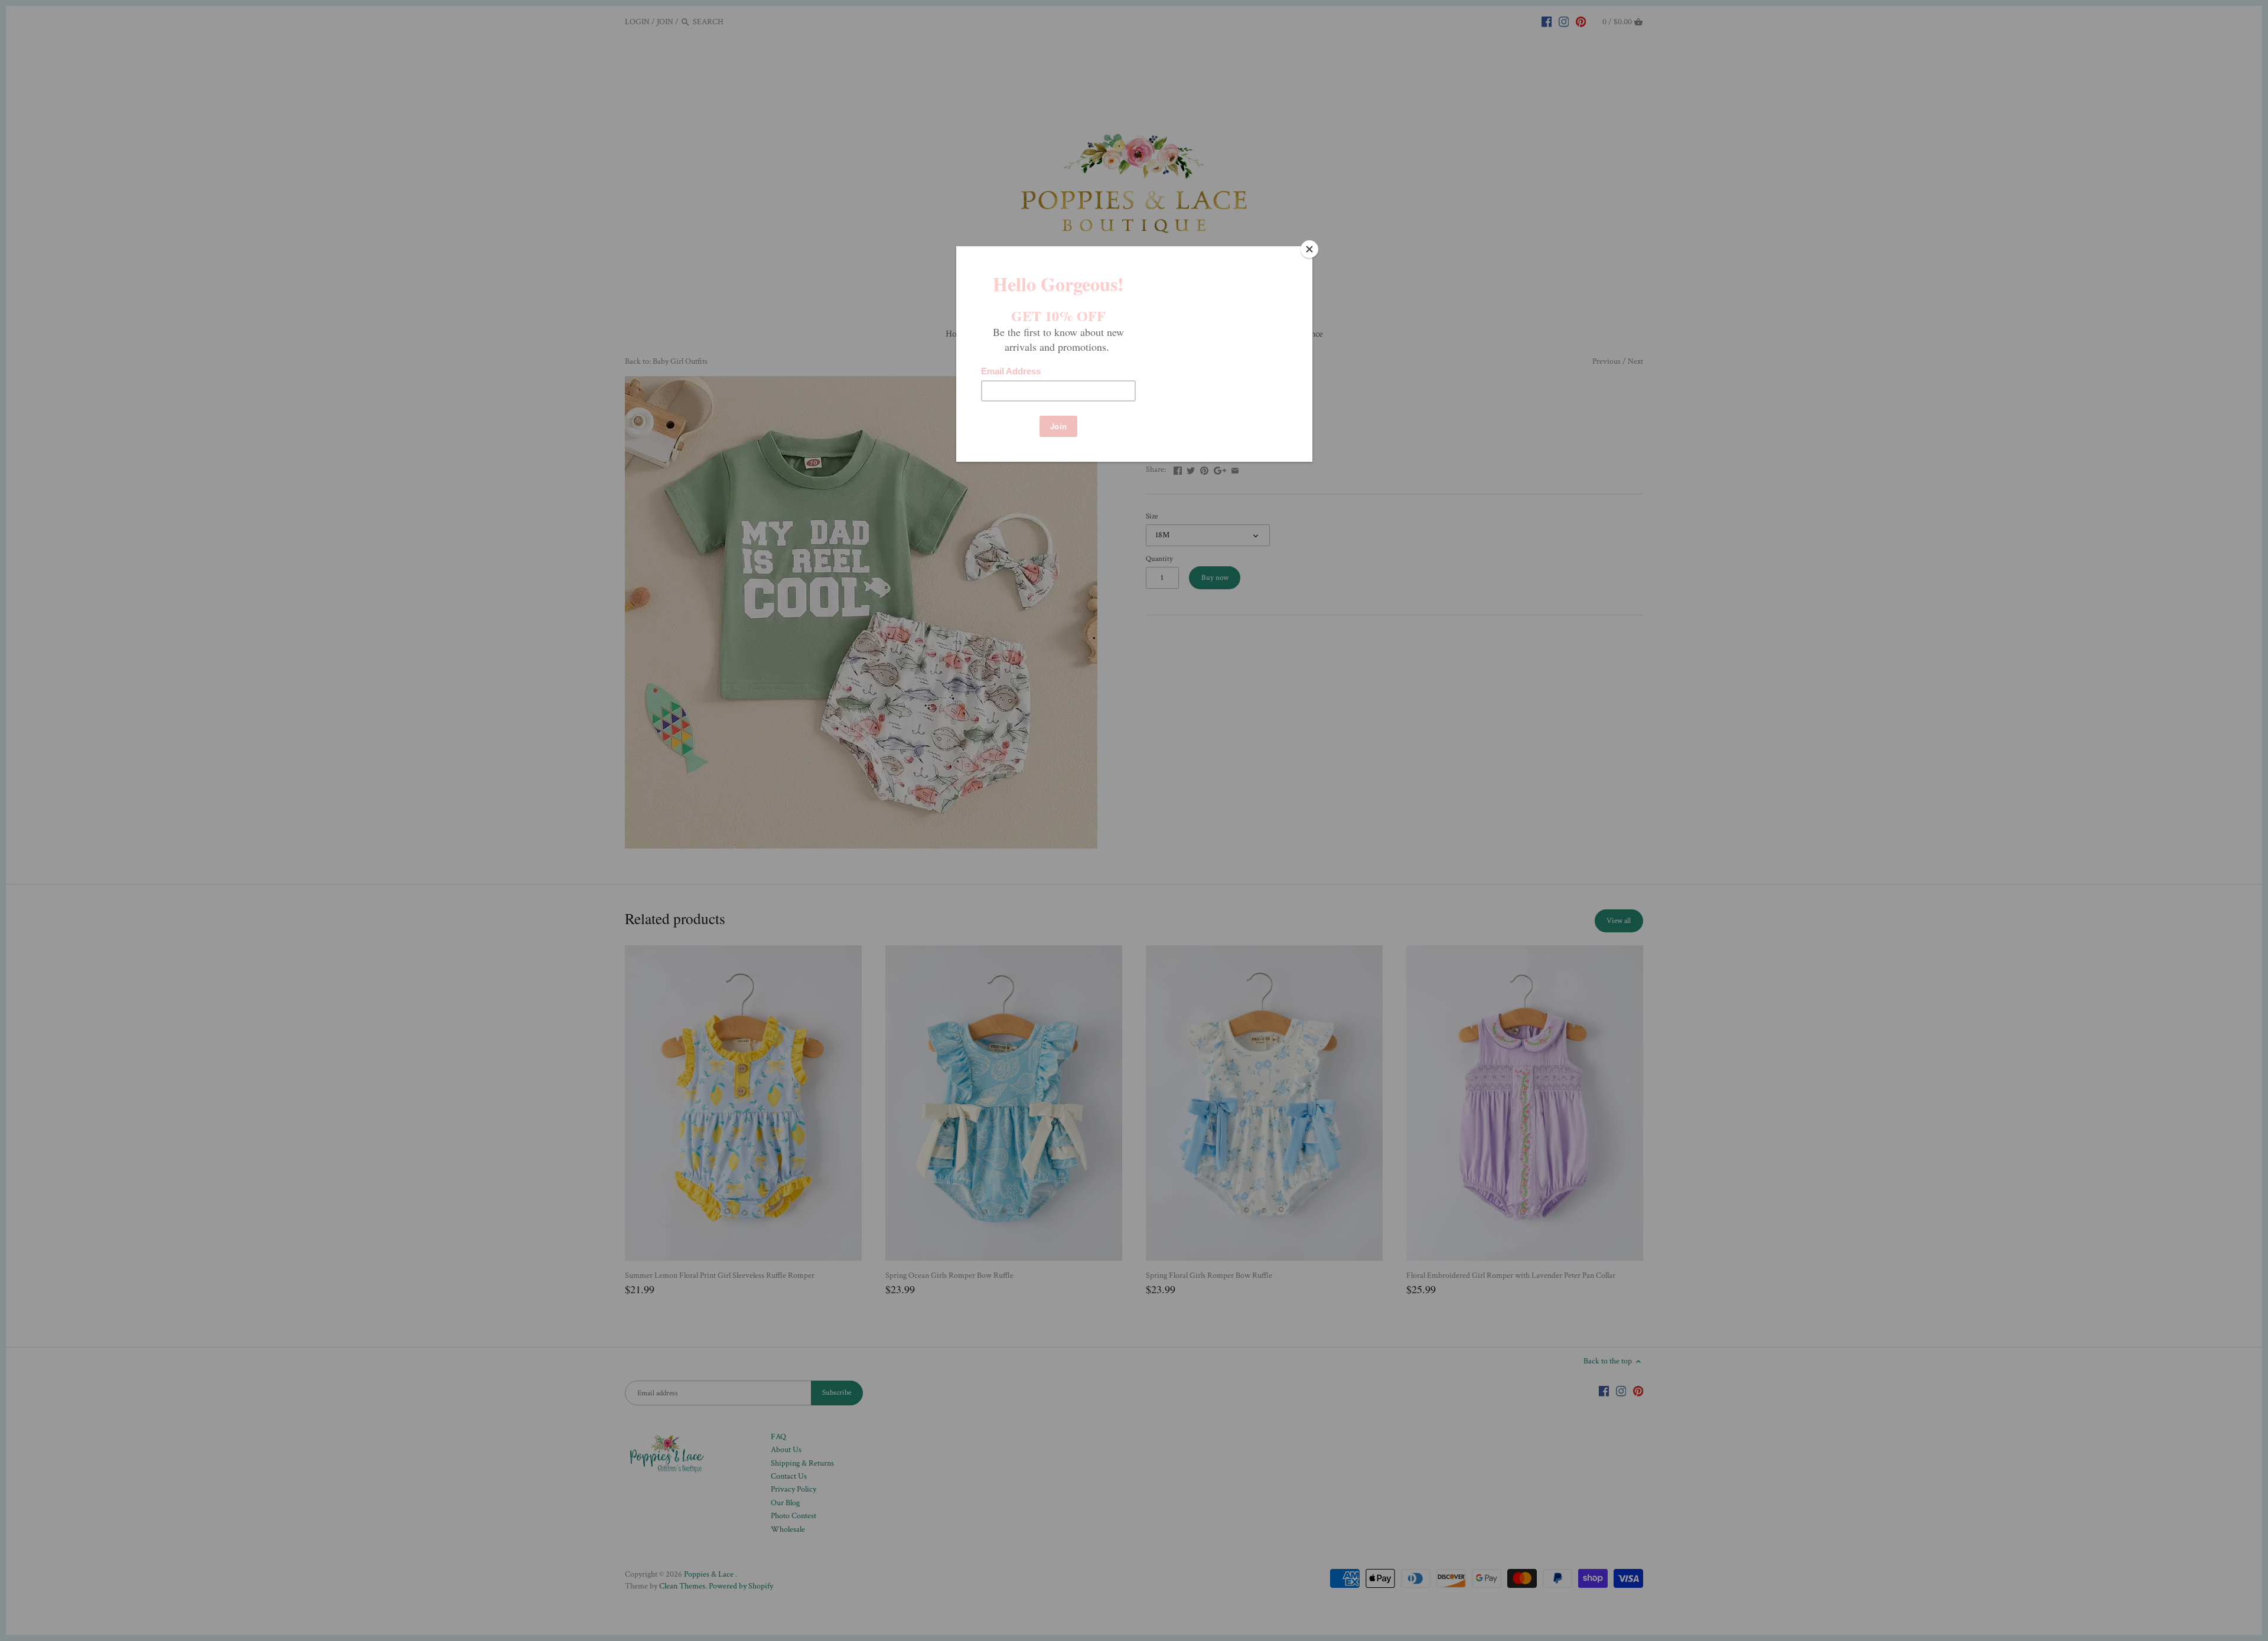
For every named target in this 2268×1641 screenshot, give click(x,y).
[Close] (1309, 249)
